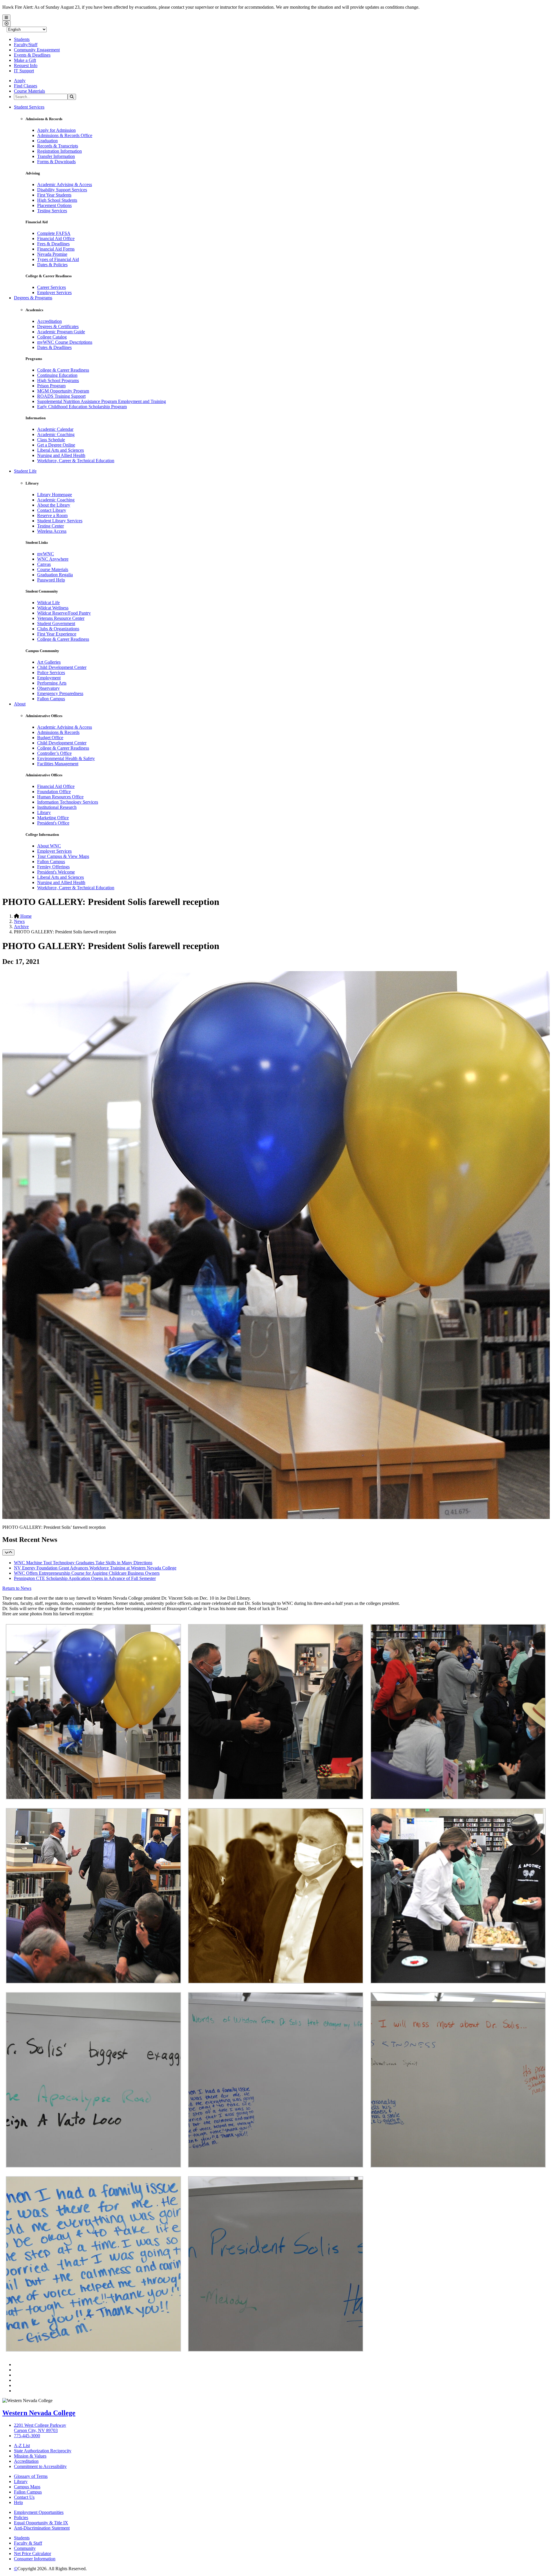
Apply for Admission (56, 130)
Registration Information (59, 151)
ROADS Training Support (61, 396)
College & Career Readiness (63, 370)
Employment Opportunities (39, 2512)
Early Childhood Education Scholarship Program (82, 407)
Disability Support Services (62, 190)
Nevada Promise (52, 254)
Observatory (48, 688)
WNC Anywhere (53, 559)
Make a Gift (25, 60)
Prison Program (51, 386)
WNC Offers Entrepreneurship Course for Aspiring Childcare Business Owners (87, 1573)
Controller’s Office (54, 753)
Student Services (29, 107)
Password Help (51, 580)
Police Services (51, 673)
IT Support (24, 71)
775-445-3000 (27, 2436)
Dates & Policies (52, 265)
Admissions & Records (58, 732)
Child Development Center (62, 667)
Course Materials (29, 91)
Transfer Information (56, 156)
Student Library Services (60, 521)
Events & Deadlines (32, 55)
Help (18, 2502)
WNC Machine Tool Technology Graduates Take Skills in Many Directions (83, 1563)
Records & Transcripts (58, 146)
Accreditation (49, 321)
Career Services (51, 287)
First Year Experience (57, 634)
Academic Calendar (55, 429)
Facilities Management (58, 764)
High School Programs (58, 380)
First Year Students (54, 195)
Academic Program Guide (61, 332)
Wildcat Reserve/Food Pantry (64, 613)
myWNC (46, 554)
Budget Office (50, 738)
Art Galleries (49, 662)
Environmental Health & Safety (66, 758)
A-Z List (22, 2446)
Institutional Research (57, 807)
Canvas (44, 564)
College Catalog (52, 337)
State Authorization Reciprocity (43, 2451)
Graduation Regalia (55, 575)
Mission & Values (30, 2456)
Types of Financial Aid (58, 259)
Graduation (47, 141)
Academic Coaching (56, 434)
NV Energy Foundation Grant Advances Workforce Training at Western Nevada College (95, 1568)
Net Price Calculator (32, 2554)
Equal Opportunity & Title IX (41, 2523)
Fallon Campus (51, 699)
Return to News (17, 1588)
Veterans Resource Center (61, 618)
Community (25, 2548)
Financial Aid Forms (56, 249)
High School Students (57, 200)
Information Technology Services (68, 802)
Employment (49, 678)
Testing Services (52, 211)
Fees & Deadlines (53, 244)
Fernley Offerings (53, 867)
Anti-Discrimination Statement (42, 2528)
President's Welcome (56, 872)
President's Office (53, 823)
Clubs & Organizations (58, 629)
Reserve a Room (52, 515)
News (19, 921)
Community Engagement (37, 50)
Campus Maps (27, 2487)
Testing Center (50, 526)
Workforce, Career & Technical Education (76, 461)
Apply (20, 81)
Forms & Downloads (56, 162)
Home (25, 916)
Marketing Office (53, 818)
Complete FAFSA (54, 233)
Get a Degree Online (56, 445)
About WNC (49, 846)
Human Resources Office (60, 797)
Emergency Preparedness (60, 693)
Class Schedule (51, 440)
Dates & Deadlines (54, 347)
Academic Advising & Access (65, 184)
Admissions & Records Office (65, 135)
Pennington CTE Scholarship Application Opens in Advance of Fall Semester (85, 1578)
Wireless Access (52, 531)
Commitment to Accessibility (40, 2466)
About (20, 704)
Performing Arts (52, 683)
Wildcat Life (48, 603)
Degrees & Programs (33, 298)
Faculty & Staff (28, 2543)
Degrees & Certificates (58, 326)
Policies (21, 2518)
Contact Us (24, 2497)
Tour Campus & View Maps (63, 856)
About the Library (54, 505)
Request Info (26, 65)
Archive (21, 927)
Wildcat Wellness (53, 608)
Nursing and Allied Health (61, 455)
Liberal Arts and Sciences (60, 450)
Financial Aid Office (56, 238)
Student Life (25, 471)
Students (22, 39)
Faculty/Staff (26, 45)
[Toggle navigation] (8, 1552)
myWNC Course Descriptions (65, 342)
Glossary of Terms (31, 2476)
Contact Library (52, 510)
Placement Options (54, 205)
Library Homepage (55, 495)
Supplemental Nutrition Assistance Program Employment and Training (102, 401)
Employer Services (54, 292)
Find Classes (26, 86)
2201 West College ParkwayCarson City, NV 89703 (40, 2428)
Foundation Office (54, 792)
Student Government (56, 623)
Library (44, 812)
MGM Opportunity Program (63, 391)
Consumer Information (35, 2559)
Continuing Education (57, 375)
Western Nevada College (39, 2413)
